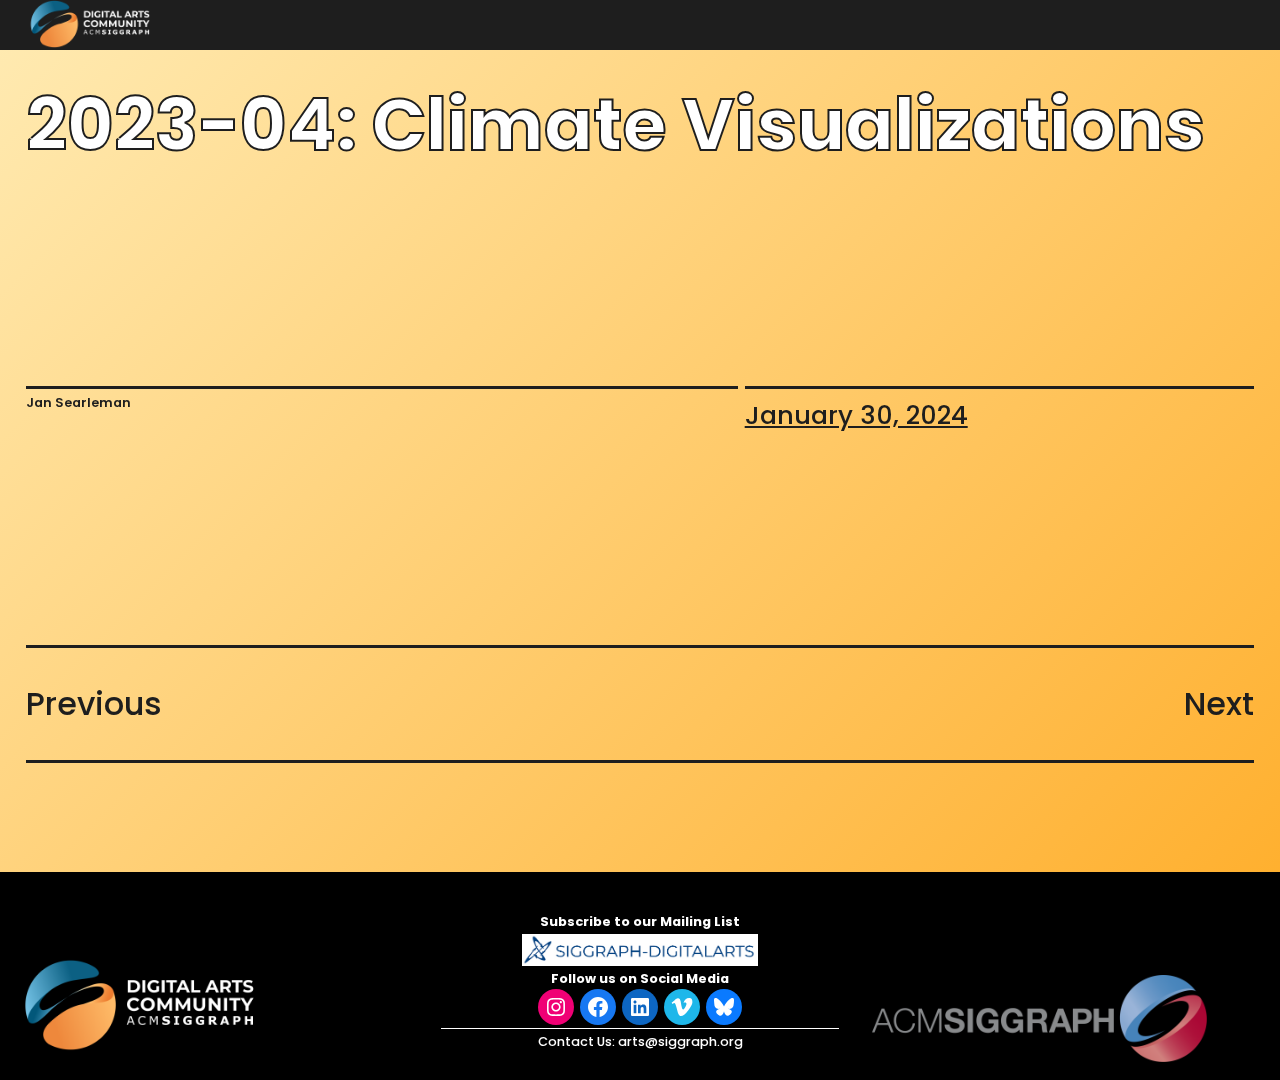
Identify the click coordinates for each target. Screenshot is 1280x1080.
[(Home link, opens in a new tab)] (142, 1005)
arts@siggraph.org (680, 1041)
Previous (94, 703)
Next (1219, 703)
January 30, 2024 (856, 415)
